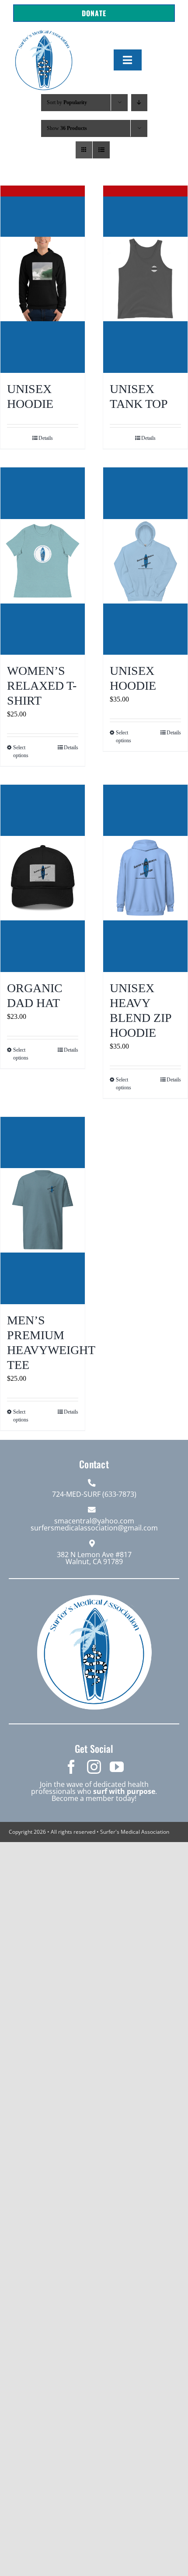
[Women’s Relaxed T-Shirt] (43, 561)
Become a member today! (94, 1798)
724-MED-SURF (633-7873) (94, 1494)
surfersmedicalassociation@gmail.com (94, 1528)
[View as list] (101, 150)
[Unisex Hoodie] (145, 561)
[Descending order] (139, 103)
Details (46, 438)
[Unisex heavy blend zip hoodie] (145, 878)
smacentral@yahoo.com (94, 1521)
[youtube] (117, 1767)
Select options (21, 751)
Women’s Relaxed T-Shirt (42, 686)
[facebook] (71, 1767)
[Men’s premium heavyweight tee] (43, 1211)
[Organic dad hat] (43, 878)
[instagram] (94, 1767)
